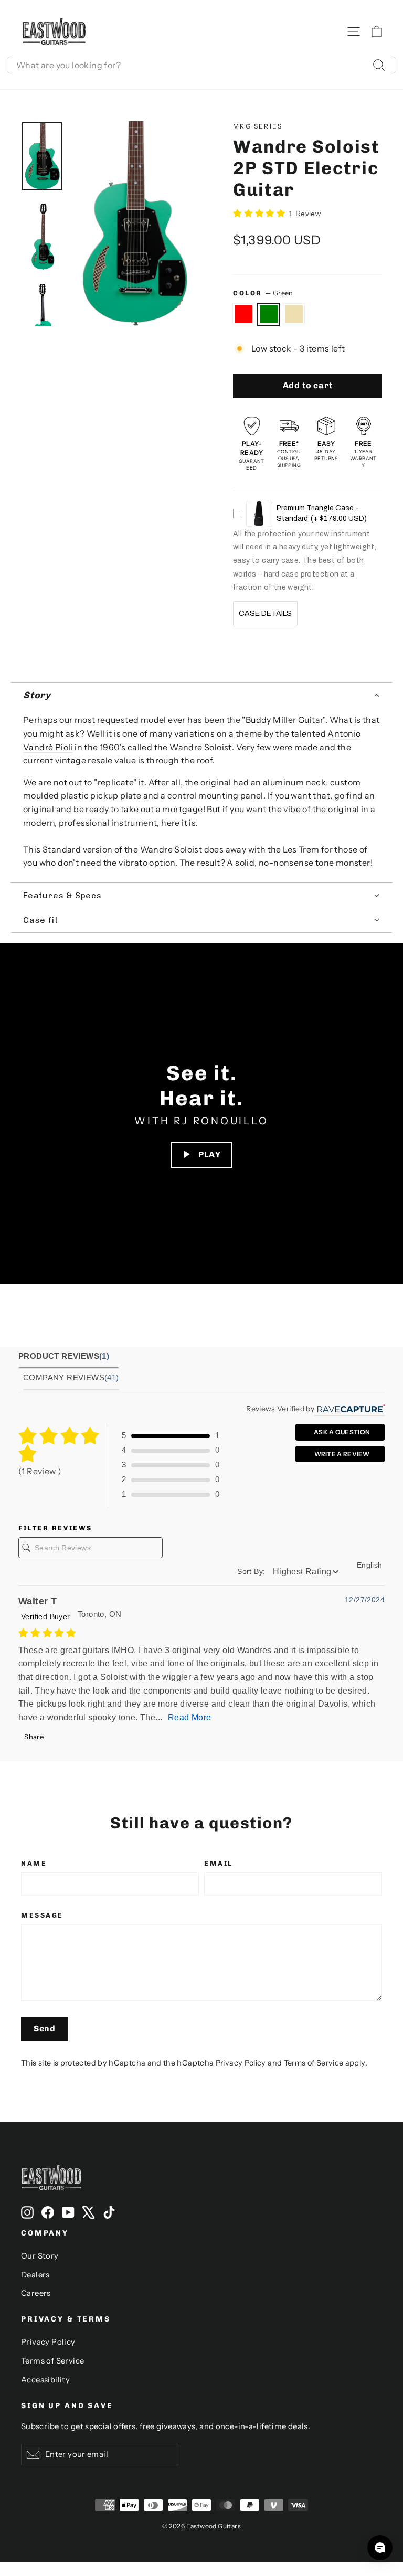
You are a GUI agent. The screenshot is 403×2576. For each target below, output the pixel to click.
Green (269, 314)
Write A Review (341, 1454)
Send (45, 2029)
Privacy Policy (241, 2063)
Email (219, 1863)
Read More (190, 1717)
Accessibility (45, 2380)
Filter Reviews (55, 1528)
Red (243, 314)
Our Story (40, 2256)
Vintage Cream (294, 314)
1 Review (305, 214)
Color (263, 293)
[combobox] (201, 65)
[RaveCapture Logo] (349, 1409)
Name (34, 1863)
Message (42, 1915)
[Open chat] (380, 2548)
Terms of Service (314, 2063)
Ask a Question (342, 1432)
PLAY (210, 1154)
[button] (201, 696)
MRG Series (258, 126)
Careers (36, 2293)
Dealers (35, 2275)
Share (33, 1737)
